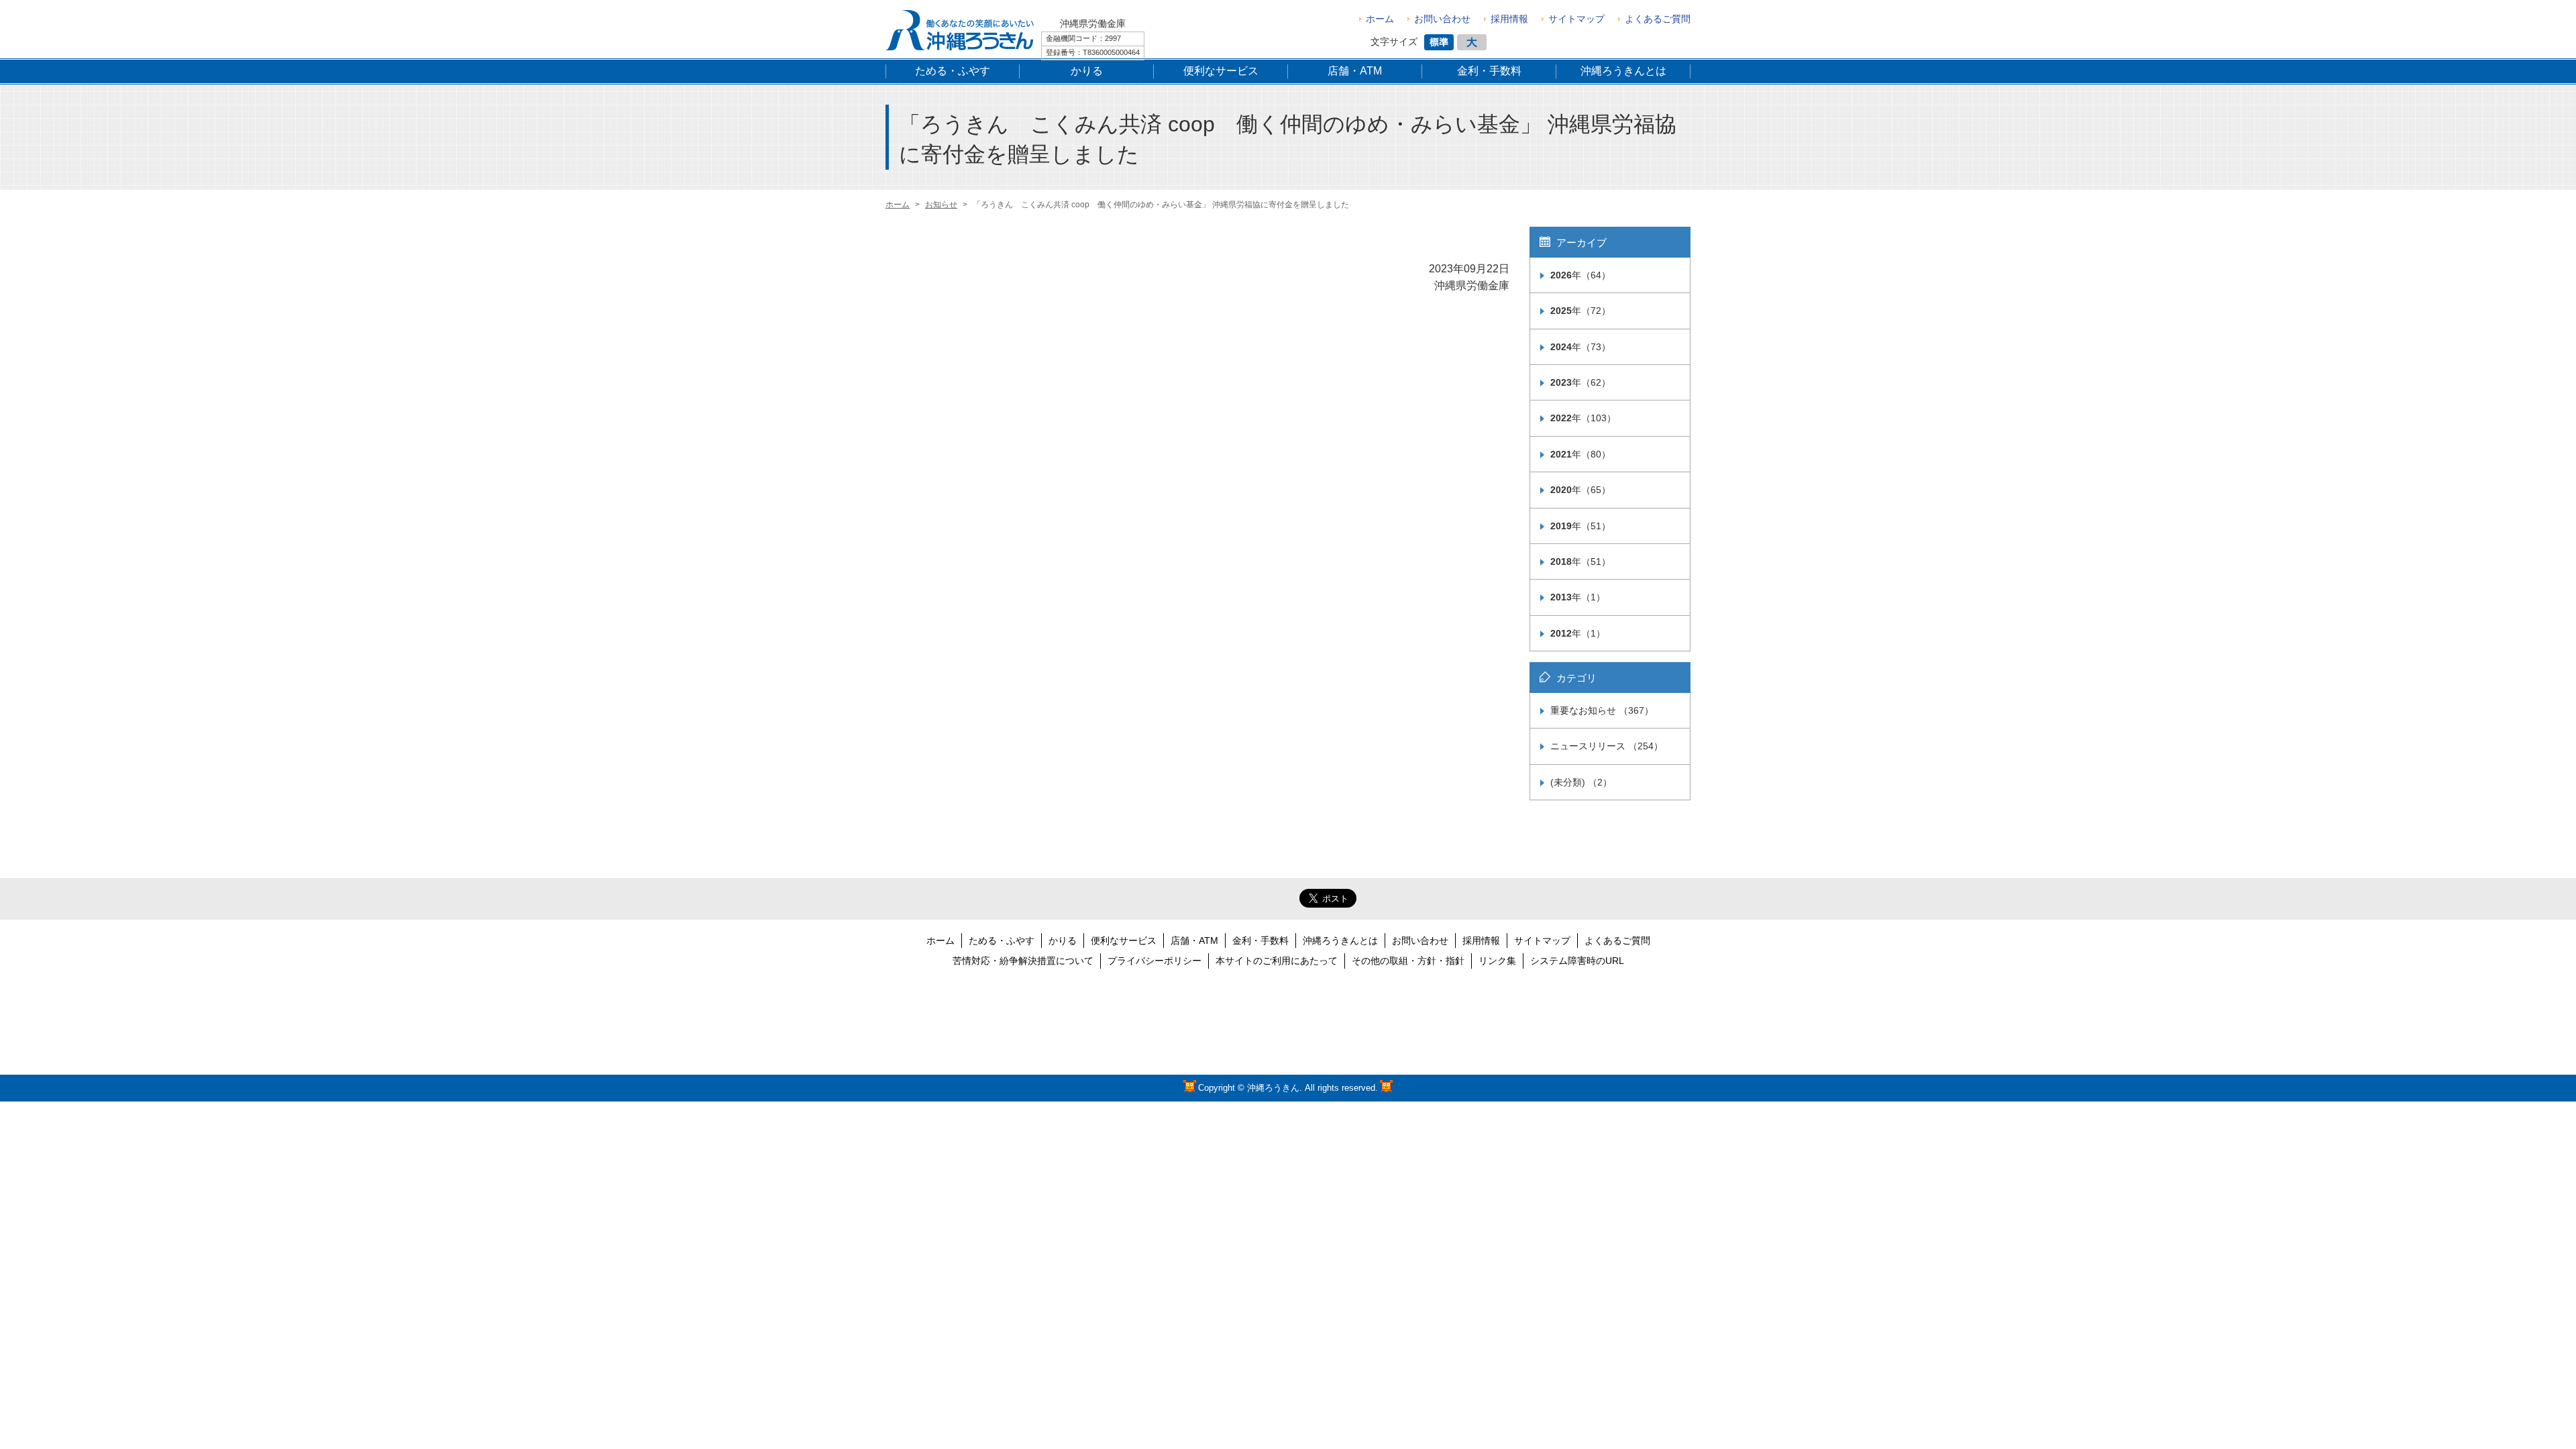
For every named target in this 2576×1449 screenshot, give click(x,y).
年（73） (1580, 347)
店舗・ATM (1194, 941)
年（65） (1580, 490)
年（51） (1580, 526)
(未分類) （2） (1581, 782)
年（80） (1580, 454)
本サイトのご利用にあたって (1277, 961)
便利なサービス (1124, 941)
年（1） (1578, 597)
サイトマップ (1576, 19)
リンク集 (1497, 961)
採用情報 (1509, 19)
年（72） (1580, 311)
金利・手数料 (1260, 941)
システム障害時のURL (1577, 961)
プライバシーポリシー (1155, 961)
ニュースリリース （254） (1607, 746)
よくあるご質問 (1658, 19)
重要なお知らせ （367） (1602, 710)
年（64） (1580, 275)
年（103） (1583, 418)
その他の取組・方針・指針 (1408, 961)
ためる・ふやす (1002, 941)
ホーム (1380, 19)
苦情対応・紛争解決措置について (1023, 961)
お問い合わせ (1442, 19)
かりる (1063, 941)
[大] (1472, 42)
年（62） (1580, 382)
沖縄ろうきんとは (1340, 941)
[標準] (1439, 42)
